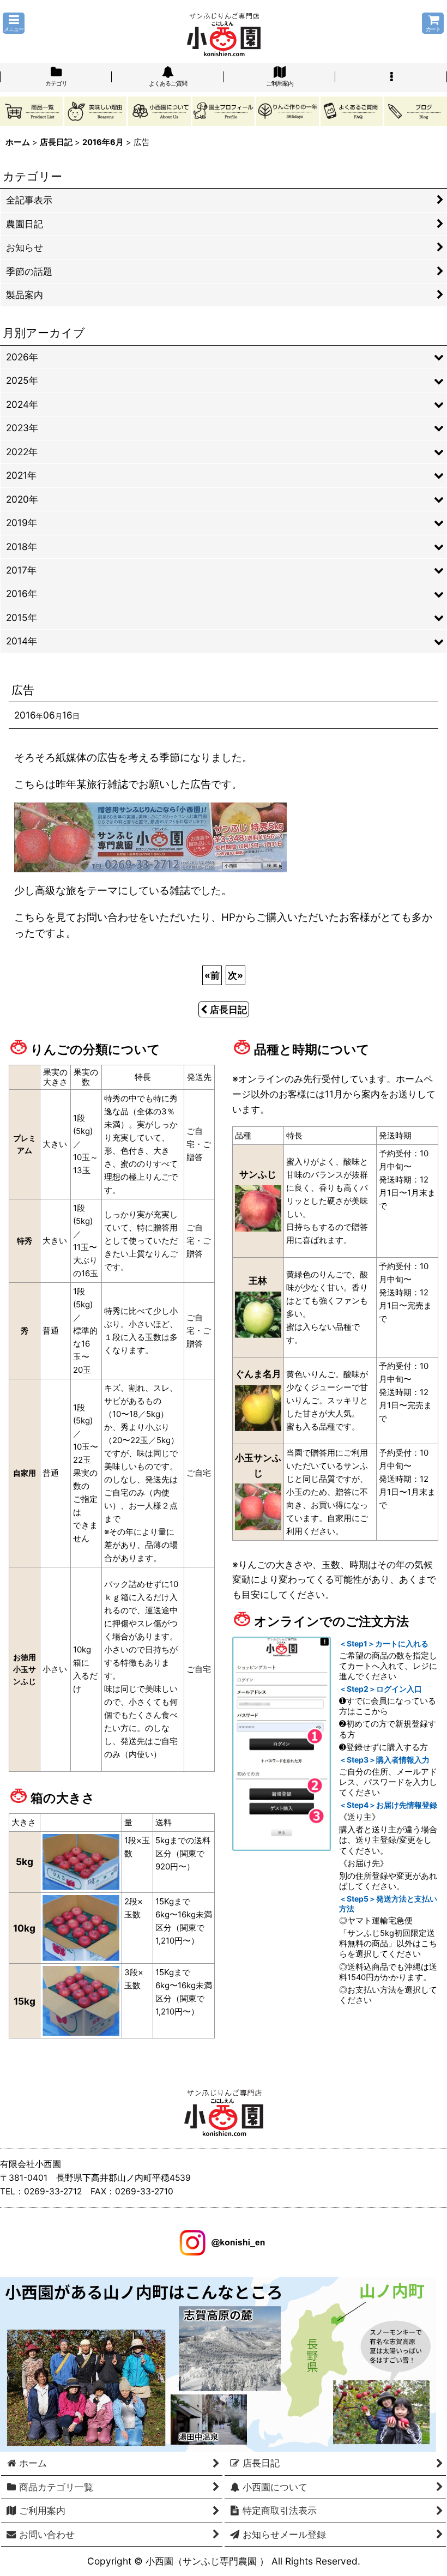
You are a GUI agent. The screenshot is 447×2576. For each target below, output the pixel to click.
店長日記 (228, 1009)
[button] (14, 23)
